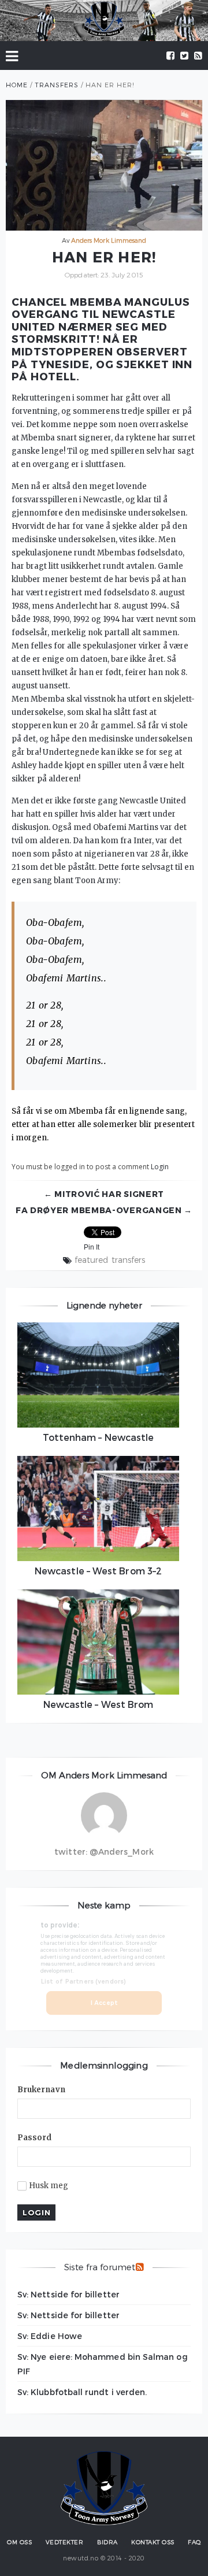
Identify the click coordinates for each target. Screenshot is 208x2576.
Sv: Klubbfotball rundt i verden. (82, 2392)
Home (17, 85)
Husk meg (49, 2186)
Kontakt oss (153, 2542)
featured (91, 1260)
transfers (129, 1260)
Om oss (19, 2542)
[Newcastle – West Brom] (98, 1642)
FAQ (194, 2542)
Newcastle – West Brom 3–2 (98, 1571)
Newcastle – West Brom (99, 1704)
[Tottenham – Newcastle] (98, 1375)
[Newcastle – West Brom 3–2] (98, 1508)
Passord (35, 2138)
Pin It (92, 1247)
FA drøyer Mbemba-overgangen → (104, 1210)
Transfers (57, 85)
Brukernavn (41, 2090)
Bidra (107, 2542)
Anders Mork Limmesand (109, 240)
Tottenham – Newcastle (99, 1437)
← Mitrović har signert (104, 1194)
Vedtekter (65, 2542)
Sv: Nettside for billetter (68, 2294)
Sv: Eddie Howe (50, 2336)
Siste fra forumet (100, 2267)
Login (160, 1167)
